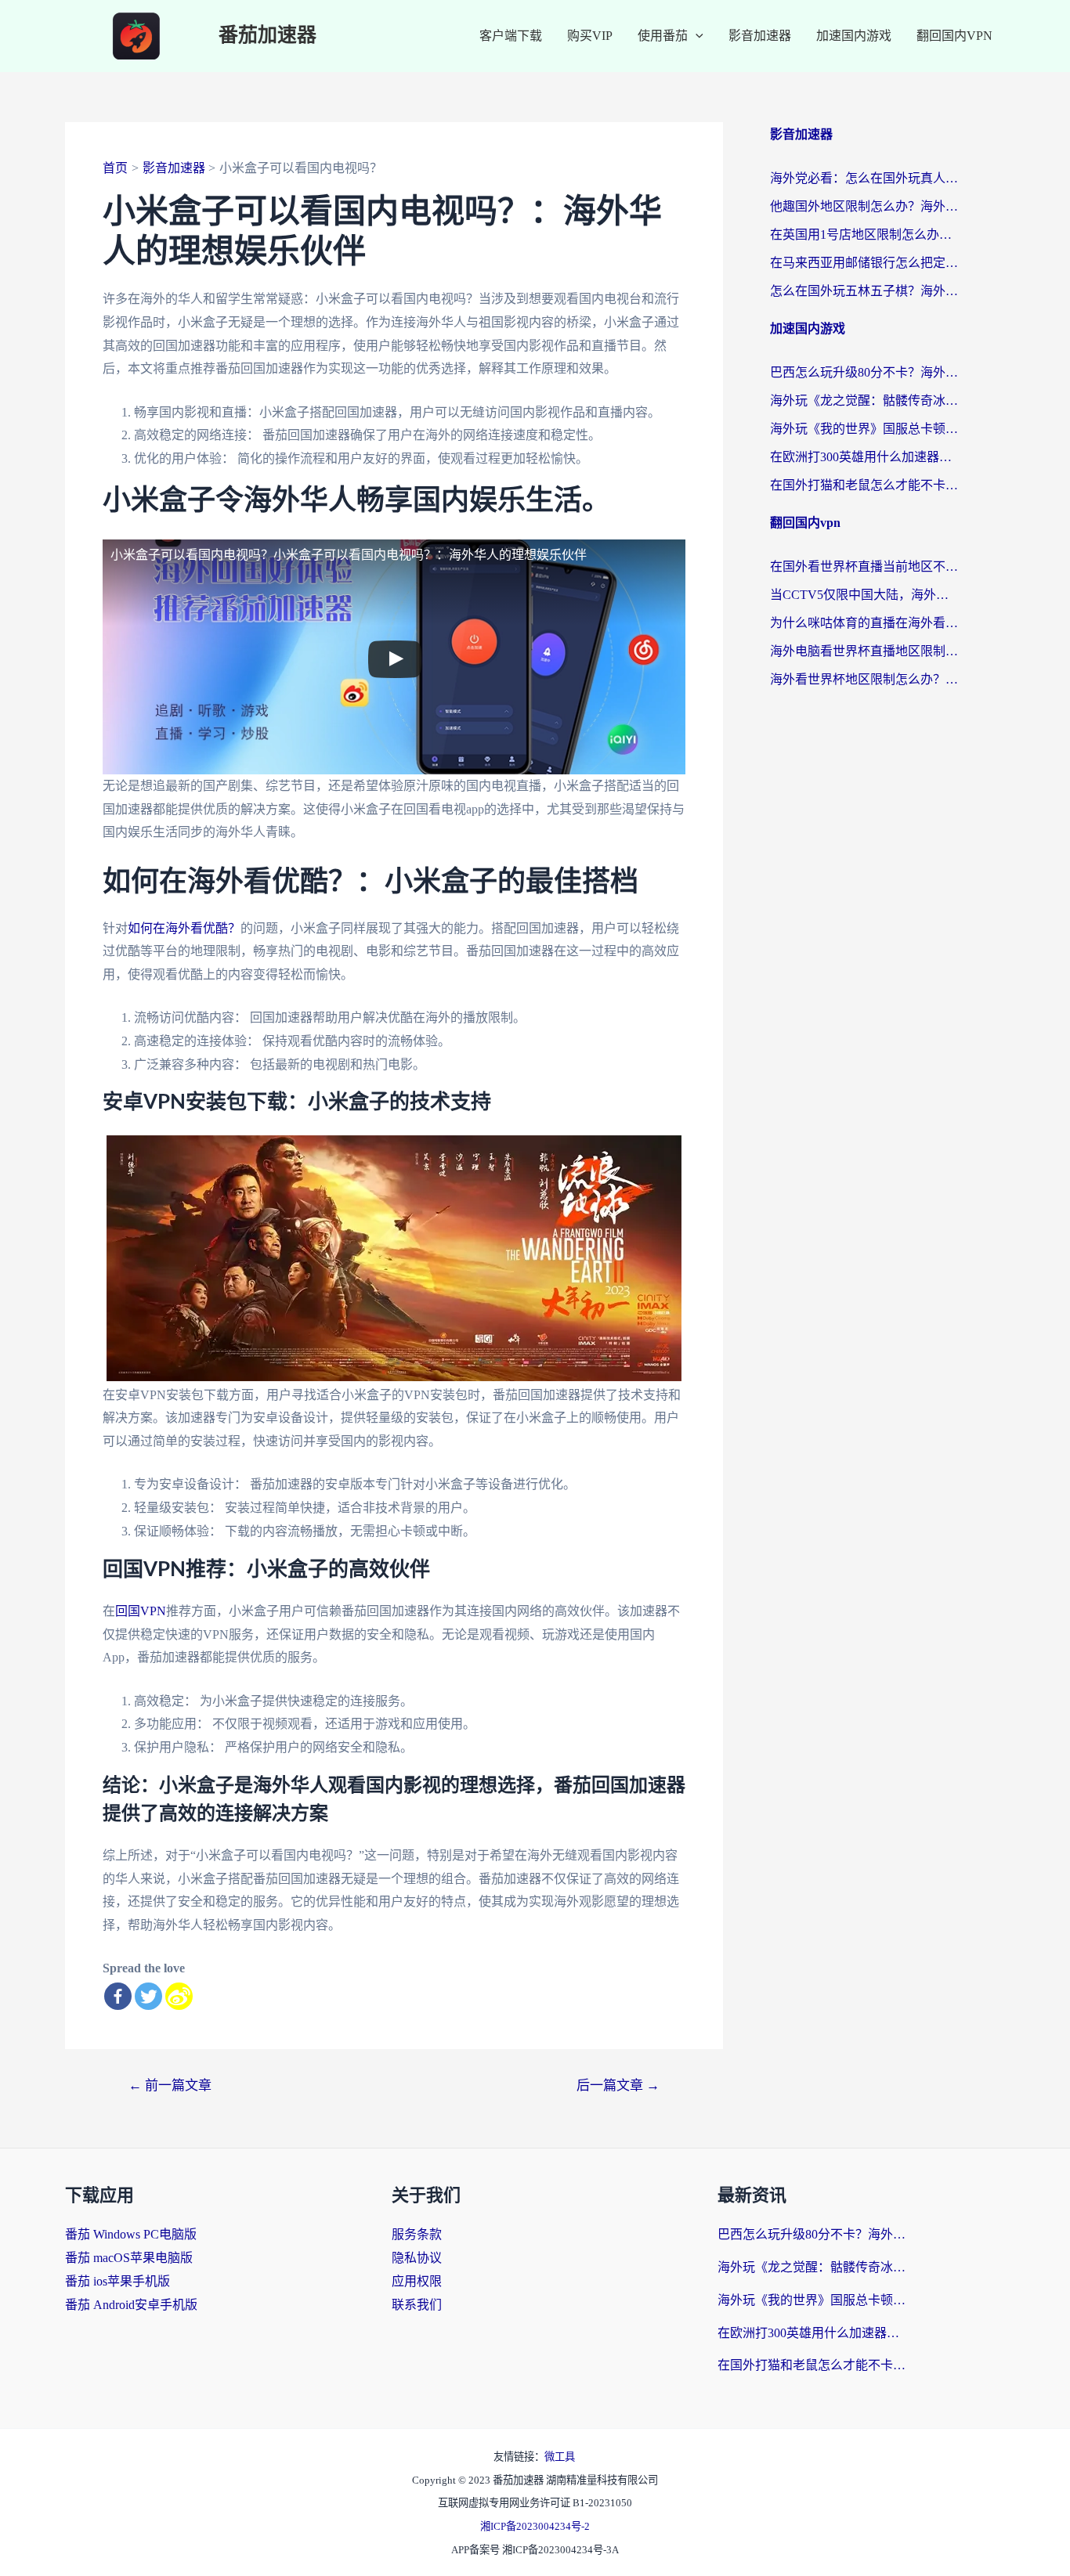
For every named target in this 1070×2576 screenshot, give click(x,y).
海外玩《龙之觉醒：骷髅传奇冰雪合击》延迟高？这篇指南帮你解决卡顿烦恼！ (864, 400)
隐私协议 (417, 2258)
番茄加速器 (267, 36)
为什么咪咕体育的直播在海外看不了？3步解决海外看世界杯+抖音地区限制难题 (864, 623)
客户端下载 (511, 36)
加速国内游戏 (854, 36)
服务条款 (417, 2234)
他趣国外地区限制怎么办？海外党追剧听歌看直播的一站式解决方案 (864, 206)
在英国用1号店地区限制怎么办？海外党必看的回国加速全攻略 (864, 235)
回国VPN (141, 1611)
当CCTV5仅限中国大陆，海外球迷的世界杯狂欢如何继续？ (864, 595)
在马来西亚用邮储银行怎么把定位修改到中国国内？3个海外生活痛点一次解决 (864, 263)
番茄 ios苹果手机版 (117, 2281)
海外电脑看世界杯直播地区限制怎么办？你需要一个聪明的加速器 (864, 651)
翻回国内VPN (954, 36)
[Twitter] (148, 1996)
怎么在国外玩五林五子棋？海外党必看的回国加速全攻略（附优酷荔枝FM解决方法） (864, 291)
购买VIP (590, 36)
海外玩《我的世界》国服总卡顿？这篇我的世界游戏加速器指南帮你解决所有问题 (864, 429)
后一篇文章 (618, 2085)
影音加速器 (760, 36)
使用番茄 (663, 36)
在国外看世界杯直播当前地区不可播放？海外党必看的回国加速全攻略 (864, 566)
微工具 (560, 2457)
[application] (696, 36)
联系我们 (417, 2305)
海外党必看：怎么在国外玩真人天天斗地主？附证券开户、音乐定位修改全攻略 (864, 178)
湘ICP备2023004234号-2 (535, 2526)
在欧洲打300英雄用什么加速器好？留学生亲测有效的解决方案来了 (864, 457)
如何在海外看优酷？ (184, 928)
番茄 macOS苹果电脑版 (129, 2258)
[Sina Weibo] (179, 1996)
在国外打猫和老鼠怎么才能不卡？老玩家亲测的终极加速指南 (864, 485)
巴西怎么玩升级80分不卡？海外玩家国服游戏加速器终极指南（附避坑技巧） (864, 372)
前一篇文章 (170, 2085)
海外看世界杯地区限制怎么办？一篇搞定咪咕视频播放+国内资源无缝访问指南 (864, 679)
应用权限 (417, 2281)
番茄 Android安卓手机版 (131, 2305)
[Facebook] (118, 1996)
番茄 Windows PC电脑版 (131, 2234)
